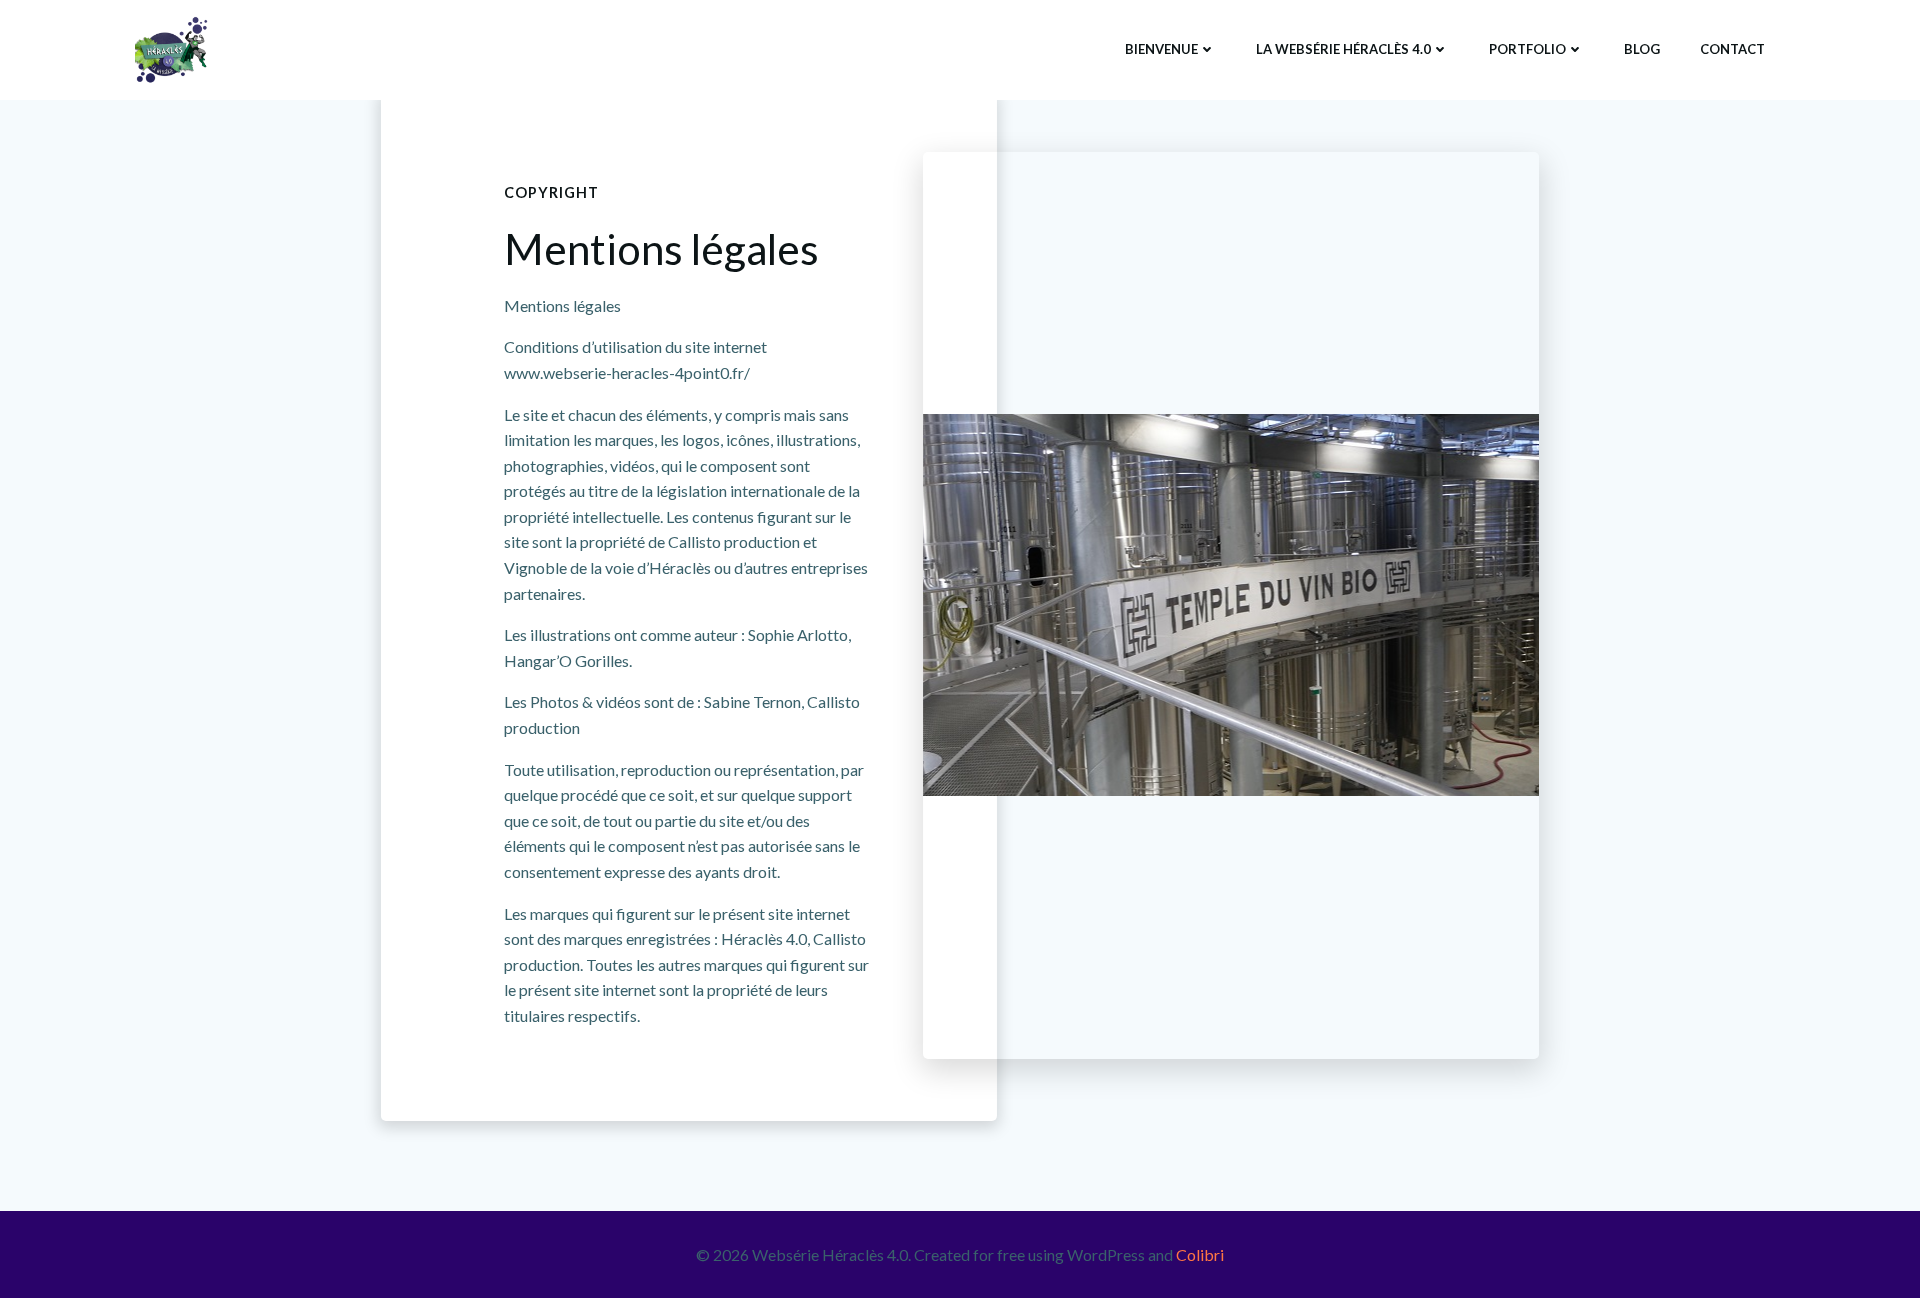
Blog (1642, 49)
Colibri (1200, 1254)
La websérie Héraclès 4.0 (1343, 49)
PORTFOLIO (1527, 49)
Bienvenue (1161, 49)
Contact (1732, 49)
